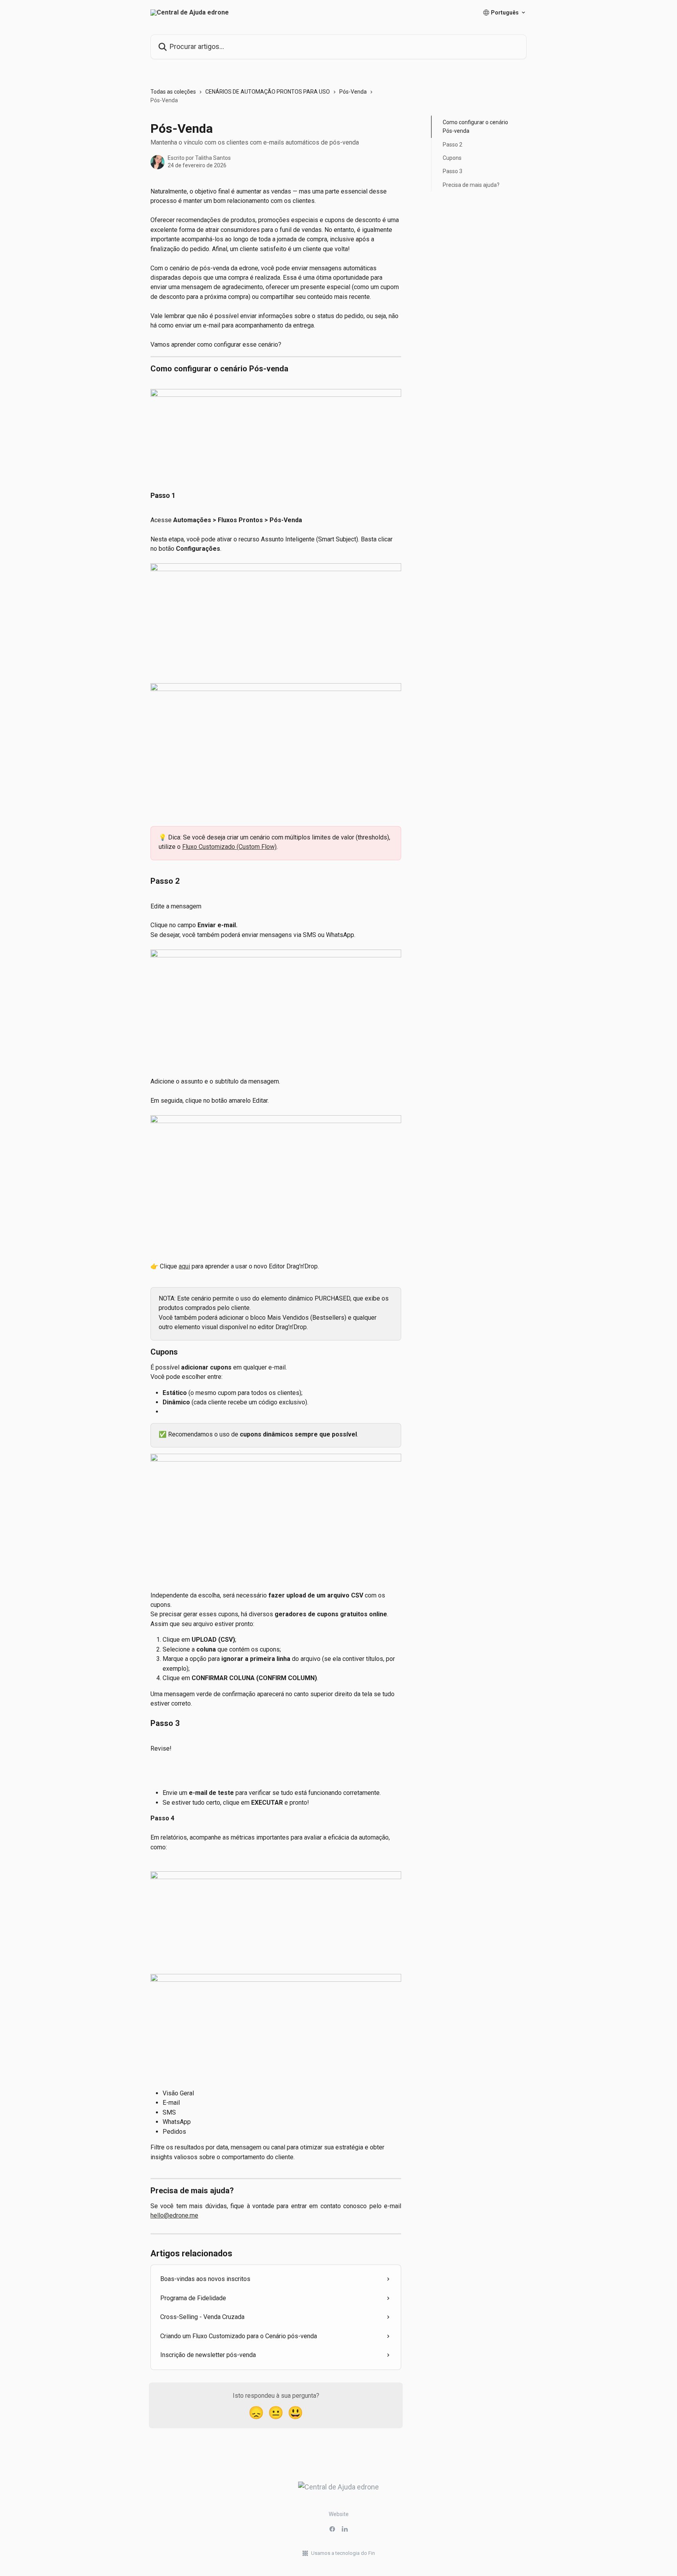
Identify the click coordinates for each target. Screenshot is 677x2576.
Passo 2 (453, 145)
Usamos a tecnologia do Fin (343, 2553)
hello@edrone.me (174, 2215)
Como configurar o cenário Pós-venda (475, 127)
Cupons (452, 158)
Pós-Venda (353, 92)
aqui (184, 1266)
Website (339, 2514)
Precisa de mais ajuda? (471, 185)
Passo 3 (453, 171)
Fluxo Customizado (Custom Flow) (229, 847)
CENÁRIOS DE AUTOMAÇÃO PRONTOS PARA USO (268, 92)
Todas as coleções (173, 92)
